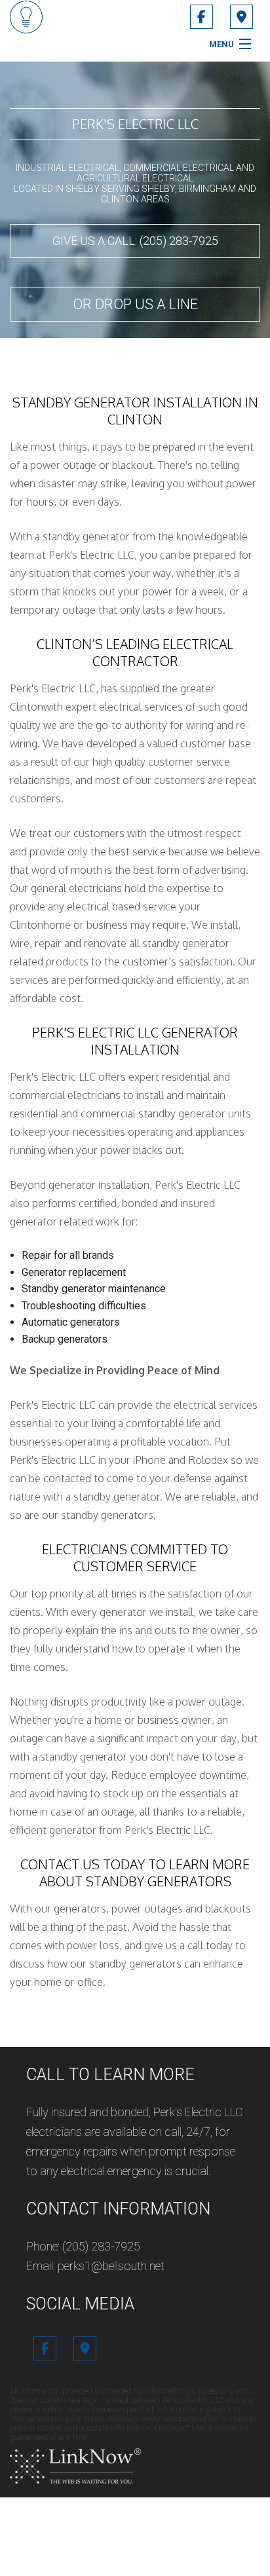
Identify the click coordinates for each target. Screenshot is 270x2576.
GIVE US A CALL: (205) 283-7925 (135, 241)
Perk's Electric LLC (135, 124)
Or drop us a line (135, 304)
